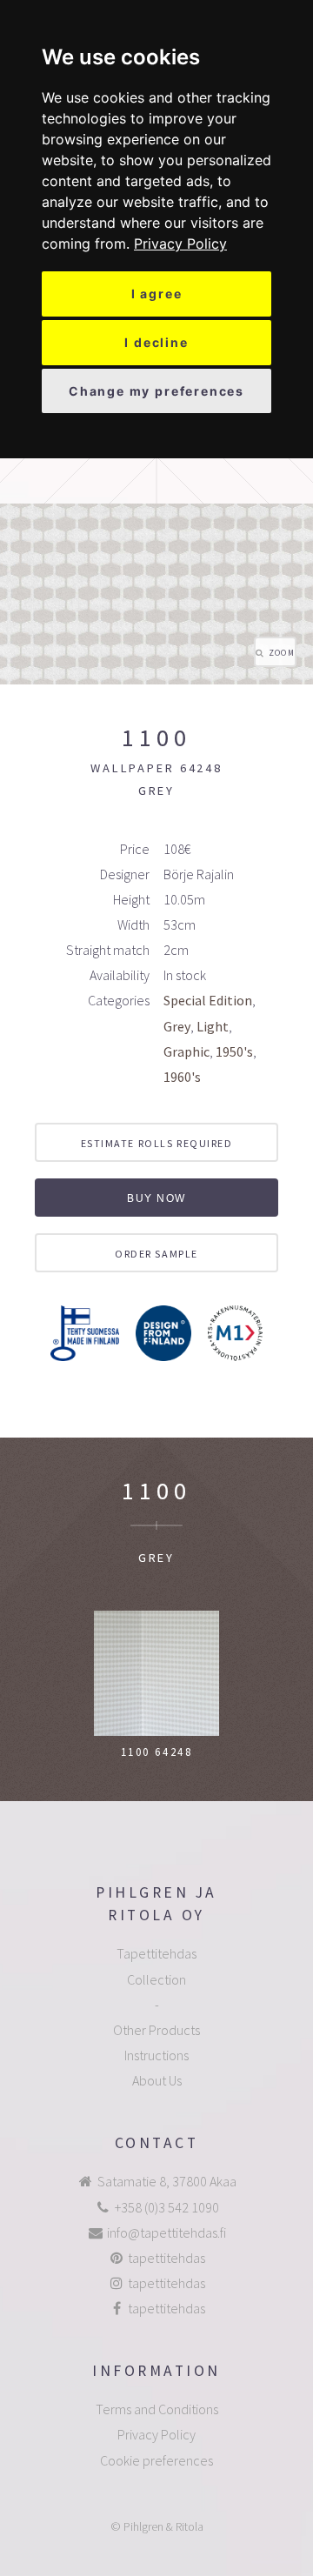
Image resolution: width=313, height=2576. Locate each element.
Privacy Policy (180, 244)
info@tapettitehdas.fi (166, 2232)
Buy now (156, 1198)
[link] (180, 244)
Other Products (156, 2030)
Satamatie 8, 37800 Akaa (167, 2181)
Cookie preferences (156, 2460)
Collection (156, 1979)
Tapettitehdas (156, 1953)
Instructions (156, 2055)
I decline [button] (156, 342)
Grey (177, 1026)
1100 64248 (157, 1752)
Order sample (156, 1254)
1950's (234, 1051)
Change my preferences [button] (156, 391)
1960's (182, 1077)
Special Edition (208, 1000)
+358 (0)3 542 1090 (167, 2207)
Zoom (282, 653)
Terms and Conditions (157, 2409)
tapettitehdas (166, 2258)
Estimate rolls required (157, 1143)
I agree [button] (157, 294)
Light (213, 1026)
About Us (157, 2080)
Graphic (186, 1051)
